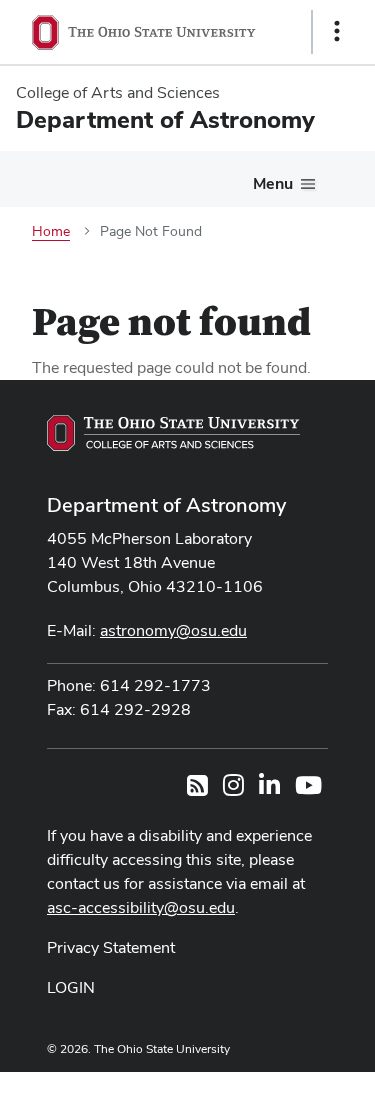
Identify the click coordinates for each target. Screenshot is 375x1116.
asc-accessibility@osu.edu (141, 907)
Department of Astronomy (166, 505)
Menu (273, 183)
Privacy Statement (111, 947)
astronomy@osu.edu (173, 630)
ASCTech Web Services (266, 1089)
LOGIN (71, 987)
